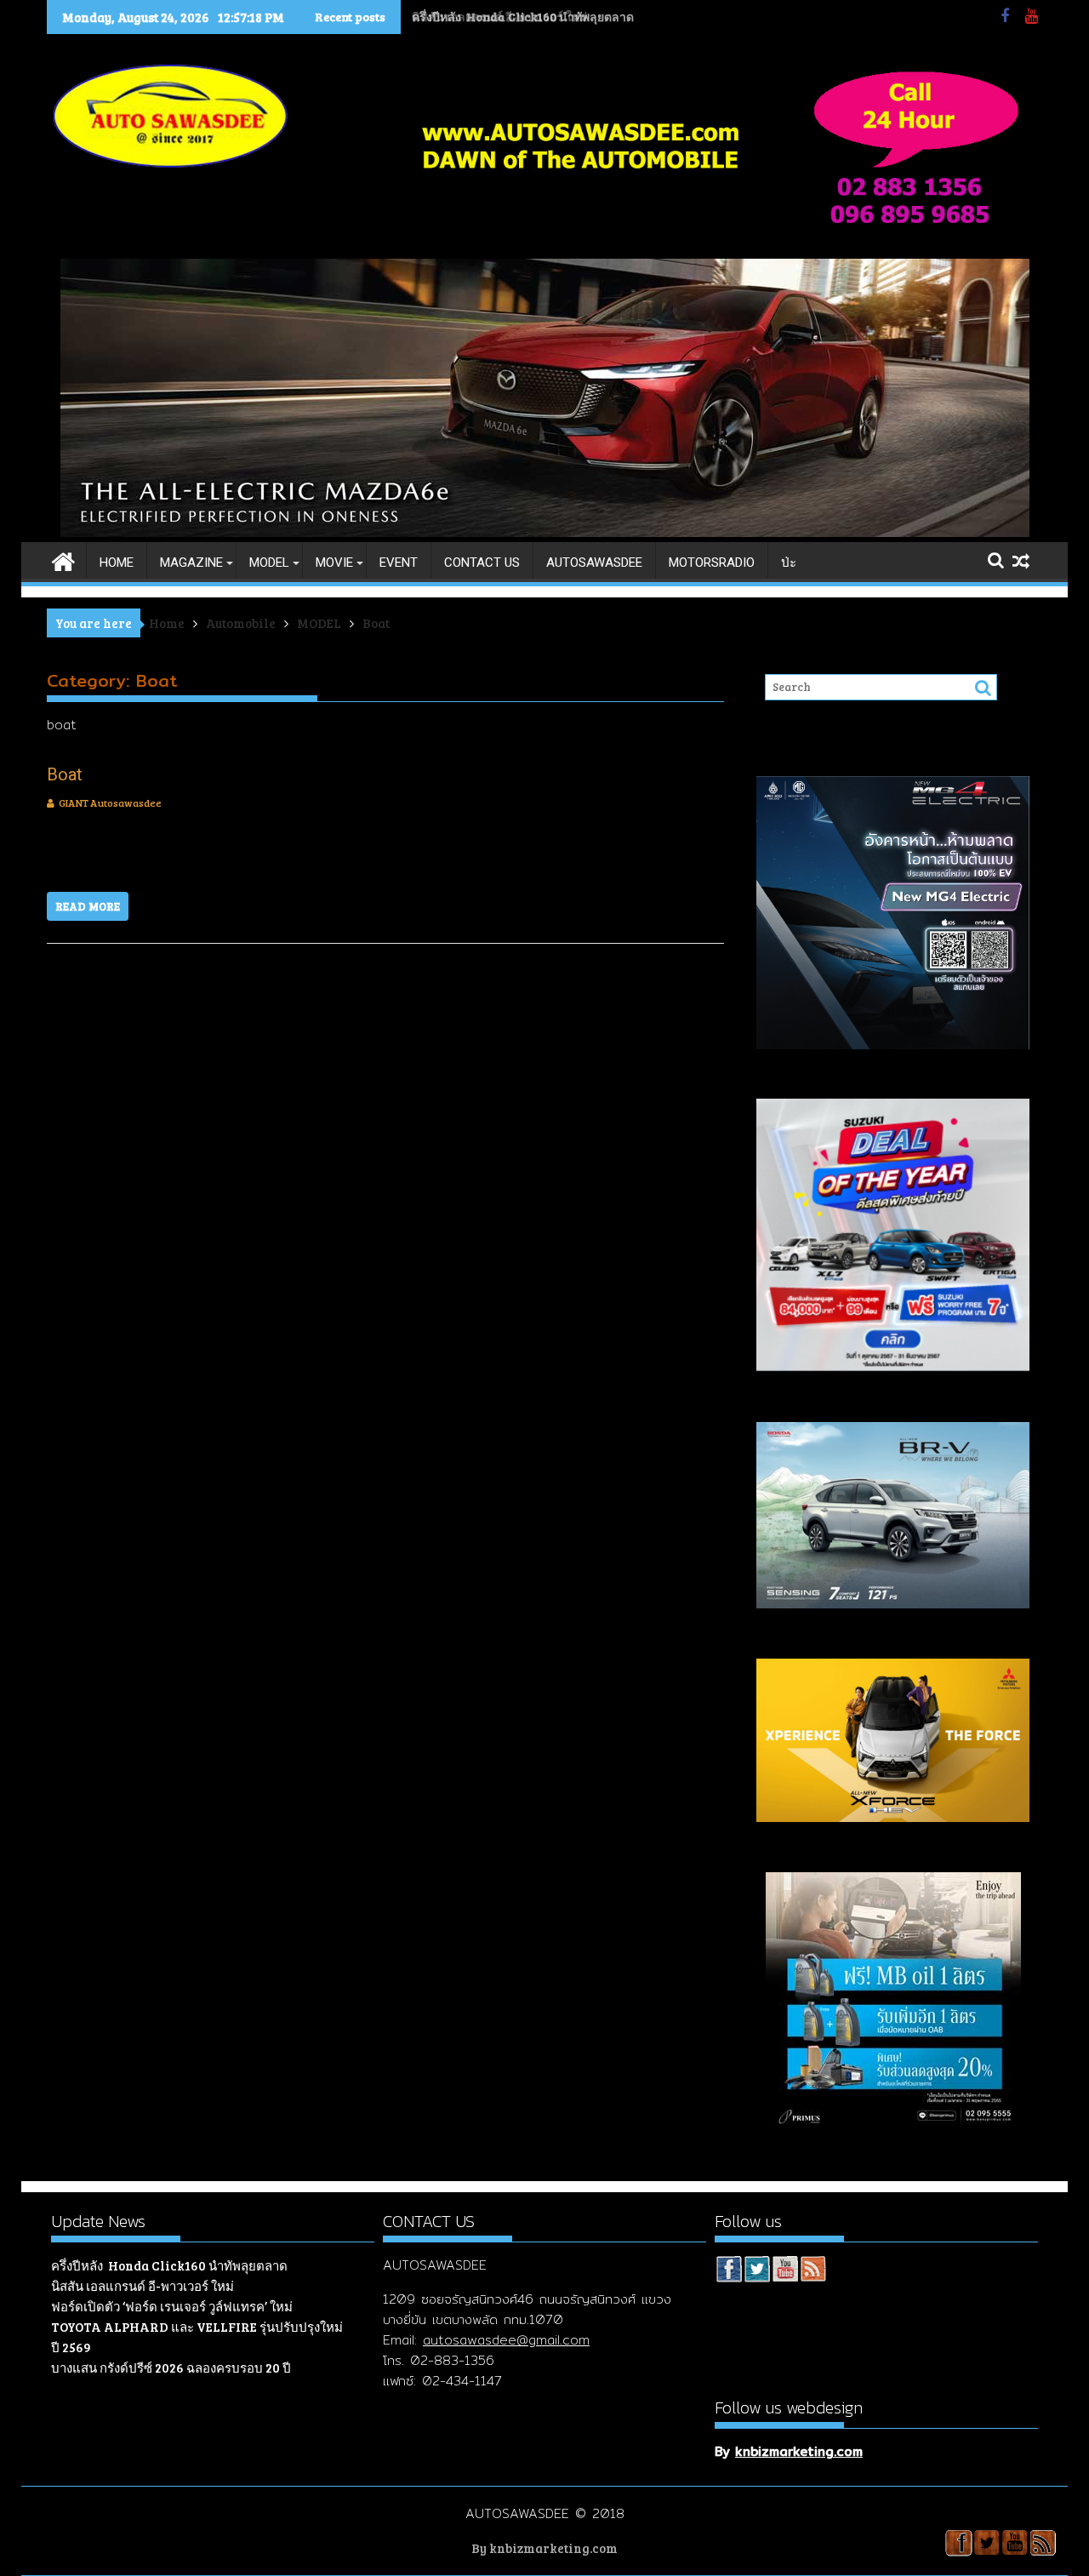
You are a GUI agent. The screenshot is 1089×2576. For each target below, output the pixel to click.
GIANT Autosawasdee (110, 803)
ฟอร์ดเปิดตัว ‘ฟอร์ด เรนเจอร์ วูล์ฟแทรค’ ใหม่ (172, 2306)
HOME (117, 563)
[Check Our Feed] (813, 2271)
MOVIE (334, 563)
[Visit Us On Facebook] (729, 2271)
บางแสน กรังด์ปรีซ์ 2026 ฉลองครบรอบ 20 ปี (171, 2368)
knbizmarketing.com (799, 2451)
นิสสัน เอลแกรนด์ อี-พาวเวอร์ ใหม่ (501, 17)
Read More (88, 906)
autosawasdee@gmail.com (506, 2340)
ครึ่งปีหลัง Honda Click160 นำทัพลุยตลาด (169, 2265)
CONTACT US (482, 563)
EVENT (399, 563)
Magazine (191, 563)
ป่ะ (789, 563)
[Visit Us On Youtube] (785, 2271)
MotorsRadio (712, 563)
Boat (65, 774)
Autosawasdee (594, 563)
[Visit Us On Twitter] (757, 2271)
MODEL (269, 563)
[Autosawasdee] (545, 532)
